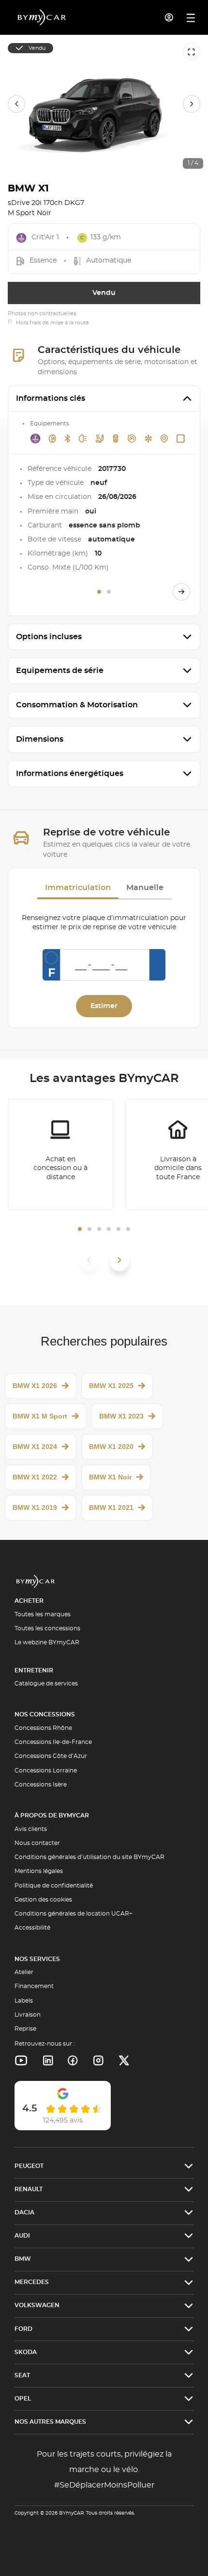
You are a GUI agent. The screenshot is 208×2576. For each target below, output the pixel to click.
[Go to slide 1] (99, 592)
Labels (24, 2001)
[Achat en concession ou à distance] (60, 1155)
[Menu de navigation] (191, 18)
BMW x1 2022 (35, 1477)
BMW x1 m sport (40, 1416)
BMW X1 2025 (111, 1386)
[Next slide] (192, 104)
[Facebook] (73, 2061)
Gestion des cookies (43, 1900)
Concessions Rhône (43, 1728)
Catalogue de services (46, 1683)
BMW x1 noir (110, 1477)
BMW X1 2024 (35, 1447)
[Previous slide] (16, 104)
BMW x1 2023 (121, 1416)
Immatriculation (78, 888)
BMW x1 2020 (111, 1447)
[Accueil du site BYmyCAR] (42, 17)
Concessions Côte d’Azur (51, 1756)
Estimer (104, 1006)
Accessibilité (32, 1928)
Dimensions (40, 739)
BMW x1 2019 (35, 1508)
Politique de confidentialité (54, 1886)
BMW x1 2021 (111, 1508)
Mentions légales (39, 1871)
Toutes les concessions (47, 1628)
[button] (80, 1229)
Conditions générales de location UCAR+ (74, 1914)
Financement (34, 1986)
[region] (104, 104)
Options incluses (49, 637)
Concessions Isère (41, 1785)
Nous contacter (37, 1843)
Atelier (24, 1972)
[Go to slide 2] (109, 592)
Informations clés (51, 398)
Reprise (25, 2029)
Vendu (104, 293)
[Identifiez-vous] (169, 17)
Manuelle (145, 888)
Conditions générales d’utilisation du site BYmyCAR (89, 1857)
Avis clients (31, 1829)
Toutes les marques (43, 1614)
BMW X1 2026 (35, 1386)
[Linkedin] (21, 2061)
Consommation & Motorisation (77, 705)
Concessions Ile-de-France (53, 1742)
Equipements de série (60, 671)
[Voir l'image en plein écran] (192, 51)
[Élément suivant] (119, 1260)
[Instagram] (98, 2061)
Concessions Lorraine (46, 1771)
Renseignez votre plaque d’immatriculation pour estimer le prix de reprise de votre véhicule (104, 923)
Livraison (28, 2015)
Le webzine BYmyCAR (47, 1642)
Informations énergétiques (70, 774)
